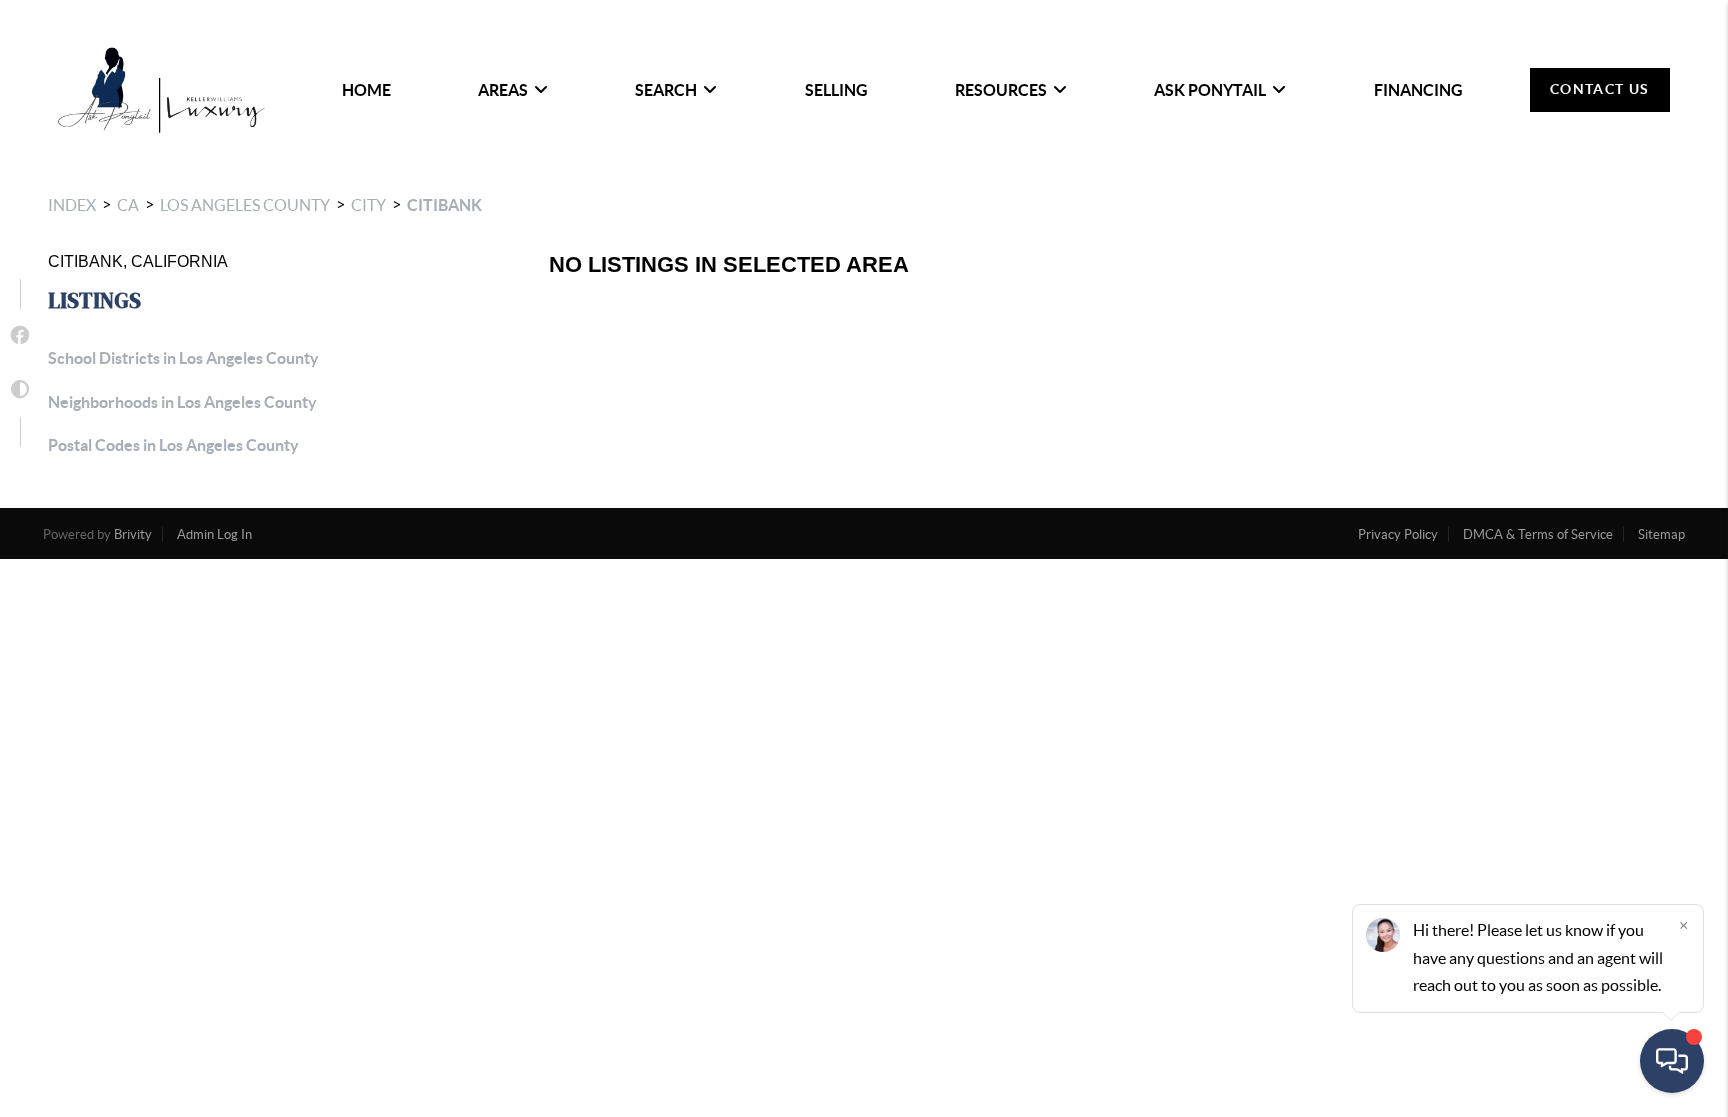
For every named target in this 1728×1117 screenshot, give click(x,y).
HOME (366, 90)
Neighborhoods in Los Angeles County (182, 402)
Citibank (444, 205)
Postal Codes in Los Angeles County (173, 445)
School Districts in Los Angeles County (183, 358)
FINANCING (1418, 90)
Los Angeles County (245, 205)
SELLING (836, 90)
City (368, 205)
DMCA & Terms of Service (1538, 534)
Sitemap (1661, 534)
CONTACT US (1600, 89)
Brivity (133, 534)
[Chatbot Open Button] (1672, 1061)
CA (128, 205)
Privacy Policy (1398, 534)
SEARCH (666, 90)
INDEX (72, 205)
